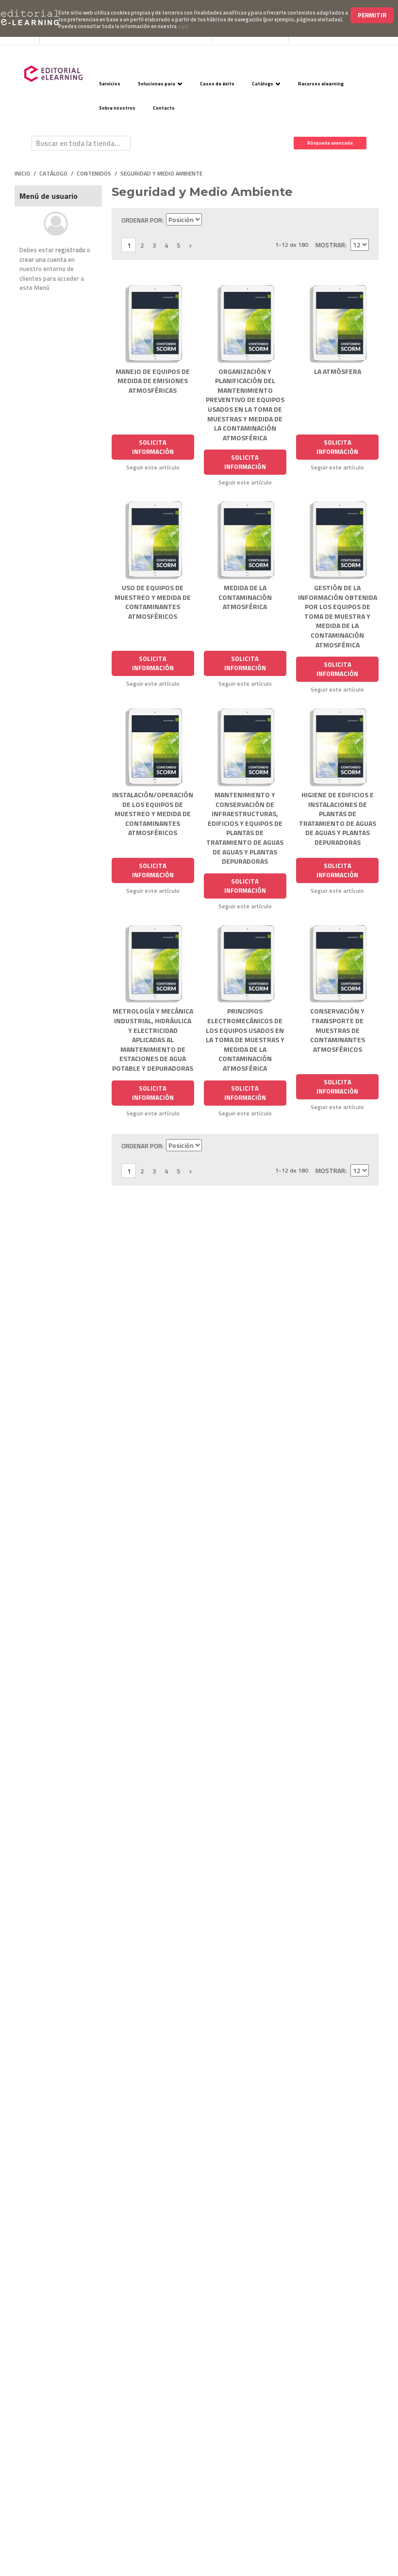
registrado (70, 250)
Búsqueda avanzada (330, 143)
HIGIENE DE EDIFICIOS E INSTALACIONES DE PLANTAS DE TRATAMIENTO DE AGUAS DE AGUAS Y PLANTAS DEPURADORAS (338, 818)
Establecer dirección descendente (211, 220)
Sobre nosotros (117, 108)
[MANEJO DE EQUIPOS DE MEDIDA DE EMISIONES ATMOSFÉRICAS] (153, 323)
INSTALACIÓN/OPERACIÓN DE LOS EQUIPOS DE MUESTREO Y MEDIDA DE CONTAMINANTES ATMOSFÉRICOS (153, 813)
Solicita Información (153, 447)
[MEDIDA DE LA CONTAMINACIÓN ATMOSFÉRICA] (245, 539)
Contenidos (94, 174)
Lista (362, 220)
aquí (183, 26)
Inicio (22, 174)
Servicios (110, 84)
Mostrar (330, 245)
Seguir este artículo (153, 467)
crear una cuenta (43, 259)
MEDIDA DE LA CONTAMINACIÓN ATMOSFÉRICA (245, 597)
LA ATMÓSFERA (338, 371)
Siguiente (191, 245)
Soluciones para (157, 84)
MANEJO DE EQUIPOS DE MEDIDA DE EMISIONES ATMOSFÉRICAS (153, 381)
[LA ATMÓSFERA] (337, 323)
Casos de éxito (217, 84)
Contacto (164, 108)
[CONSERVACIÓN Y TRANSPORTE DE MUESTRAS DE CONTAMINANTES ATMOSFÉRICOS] (337, 963)
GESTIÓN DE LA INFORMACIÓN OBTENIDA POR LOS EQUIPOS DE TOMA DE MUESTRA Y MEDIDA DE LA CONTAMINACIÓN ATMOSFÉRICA (338, 616)
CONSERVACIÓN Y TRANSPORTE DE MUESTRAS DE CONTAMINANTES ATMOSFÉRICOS (338, 1030)
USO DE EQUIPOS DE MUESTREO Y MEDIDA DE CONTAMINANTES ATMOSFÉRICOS (153, 602)
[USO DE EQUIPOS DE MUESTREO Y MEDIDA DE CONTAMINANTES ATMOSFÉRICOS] (153, 539)
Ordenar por (142, 220)
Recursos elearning (321, 84)
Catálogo (263, 84)
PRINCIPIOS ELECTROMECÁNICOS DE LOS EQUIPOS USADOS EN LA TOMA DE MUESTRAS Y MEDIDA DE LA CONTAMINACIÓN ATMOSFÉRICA (245, 1039)
